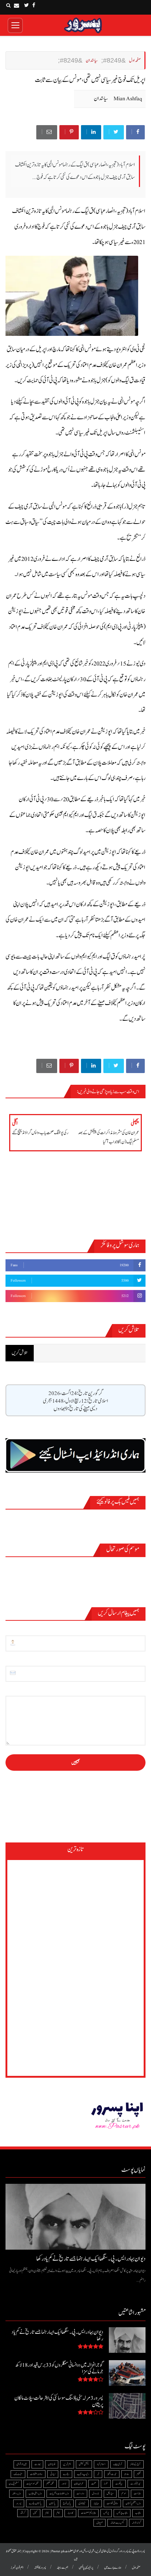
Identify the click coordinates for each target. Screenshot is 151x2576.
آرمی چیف (118, 2464)
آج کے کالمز (135, 2464)
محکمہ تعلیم (50, 2484)
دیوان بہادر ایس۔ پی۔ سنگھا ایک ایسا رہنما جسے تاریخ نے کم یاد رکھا (91, 2259)
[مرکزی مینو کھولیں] (15, 25)
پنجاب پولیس (122, 2513)
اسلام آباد (101, 2464)
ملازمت (137, 2493)
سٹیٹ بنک (18, 2474)
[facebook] (34, 5)
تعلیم (139, 2474)
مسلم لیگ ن (14, 2484)
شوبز (106, 2484)
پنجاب (138, 2513)
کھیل (35, 2513)
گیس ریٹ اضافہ (117, 2523)
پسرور (19, 2503)
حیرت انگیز (112, 2474)
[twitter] (27, 5)
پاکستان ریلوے (35, 2503)
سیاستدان (101, 99)
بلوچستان (52, 2464)
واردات (80, 2493)
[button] (8, 5)
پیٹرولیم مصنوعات (88, 2513)
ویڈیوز (96, 2503)
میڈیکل (110, 2493)
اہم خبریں (67, 2464)
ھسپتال (100, 2523)
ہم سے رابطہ (62, 2568)
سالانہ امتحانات (36, 2474)
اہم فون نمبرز (17, 2568)
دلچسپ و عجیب (83, 2474)
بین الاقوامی (22, 2464)
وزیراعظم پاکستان (133, 2503)
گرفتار (23, 2513)
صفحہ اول (136, 2568)
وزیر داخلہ (16, 2493)
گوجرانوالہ (136, 2523)
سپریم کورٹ (136, 2484)
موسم (124, 2493)
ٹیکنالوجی (82, 2503)
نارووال (95, 2493)
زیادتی (53, 2474)
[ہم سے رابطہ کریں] (16, 5)
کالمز (47, 2513)
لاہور (64, 2484)
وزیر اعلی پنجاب (35, 2493)
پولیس (106, 2513)
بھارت (37, 2464)
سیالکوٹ (119, 2484)
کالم (58, 2513)
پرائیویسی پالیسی (86, 2568)
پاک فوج (67, 2503)
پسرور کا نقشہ (40, 2568)
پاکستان (52, 2503)
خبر (98, 2474)
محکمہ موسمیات (32, 2484)
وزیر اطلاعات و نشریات (59, 2493)
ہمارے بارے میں (113, 2568)
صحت (94, 2484)
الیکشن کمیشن (84, 2464)
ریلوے (66, 2474)
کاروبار (70, 2513)
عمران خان (79, 2484)
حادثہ (127, 2474)
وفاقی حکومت (112, 2503)
